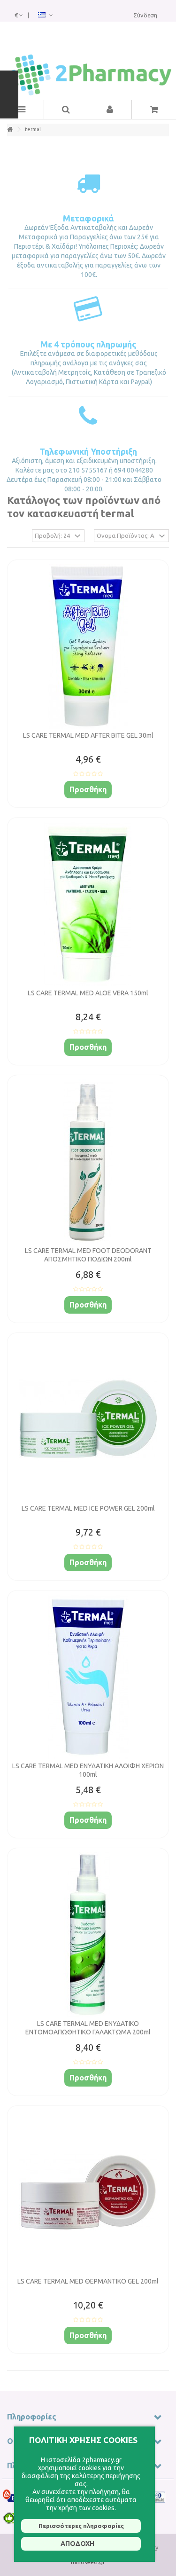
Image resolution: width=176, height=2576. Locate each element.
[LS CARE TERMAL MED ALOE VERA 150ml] (88, 904)
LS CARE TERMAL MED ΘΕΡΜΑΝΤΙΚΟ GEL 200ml (88, 2281)
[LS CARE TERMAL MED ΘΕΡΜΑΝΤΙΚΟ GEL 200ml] (88, 2192)
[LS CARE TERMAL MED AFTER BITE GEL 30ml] (88, 646)
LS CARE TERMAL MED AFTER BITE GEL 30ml (88, 735)
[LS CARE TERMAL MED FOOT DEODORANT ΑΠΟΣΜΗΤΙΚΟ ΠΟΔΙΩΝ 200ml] (88, 1162)
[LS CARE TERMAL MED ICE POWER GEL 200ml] (88, 1419)
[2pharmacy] (88, 75)
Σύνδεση (145, 15)
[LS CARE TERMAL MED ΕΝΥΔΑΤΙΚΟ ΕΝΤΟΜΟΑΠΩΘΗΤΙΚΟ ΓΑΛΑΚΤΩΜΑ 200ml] (88, 1935)
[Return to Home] (10, 130)
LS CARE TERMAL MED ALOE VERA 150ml (88, 993)
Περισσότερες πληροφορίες (81, 2526)
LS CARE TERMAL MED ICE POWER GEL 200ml (88, 1508)
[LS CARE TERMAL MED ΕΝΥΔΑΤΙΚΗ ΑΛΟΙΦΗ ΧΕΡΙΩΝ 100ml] (88, 1677)
